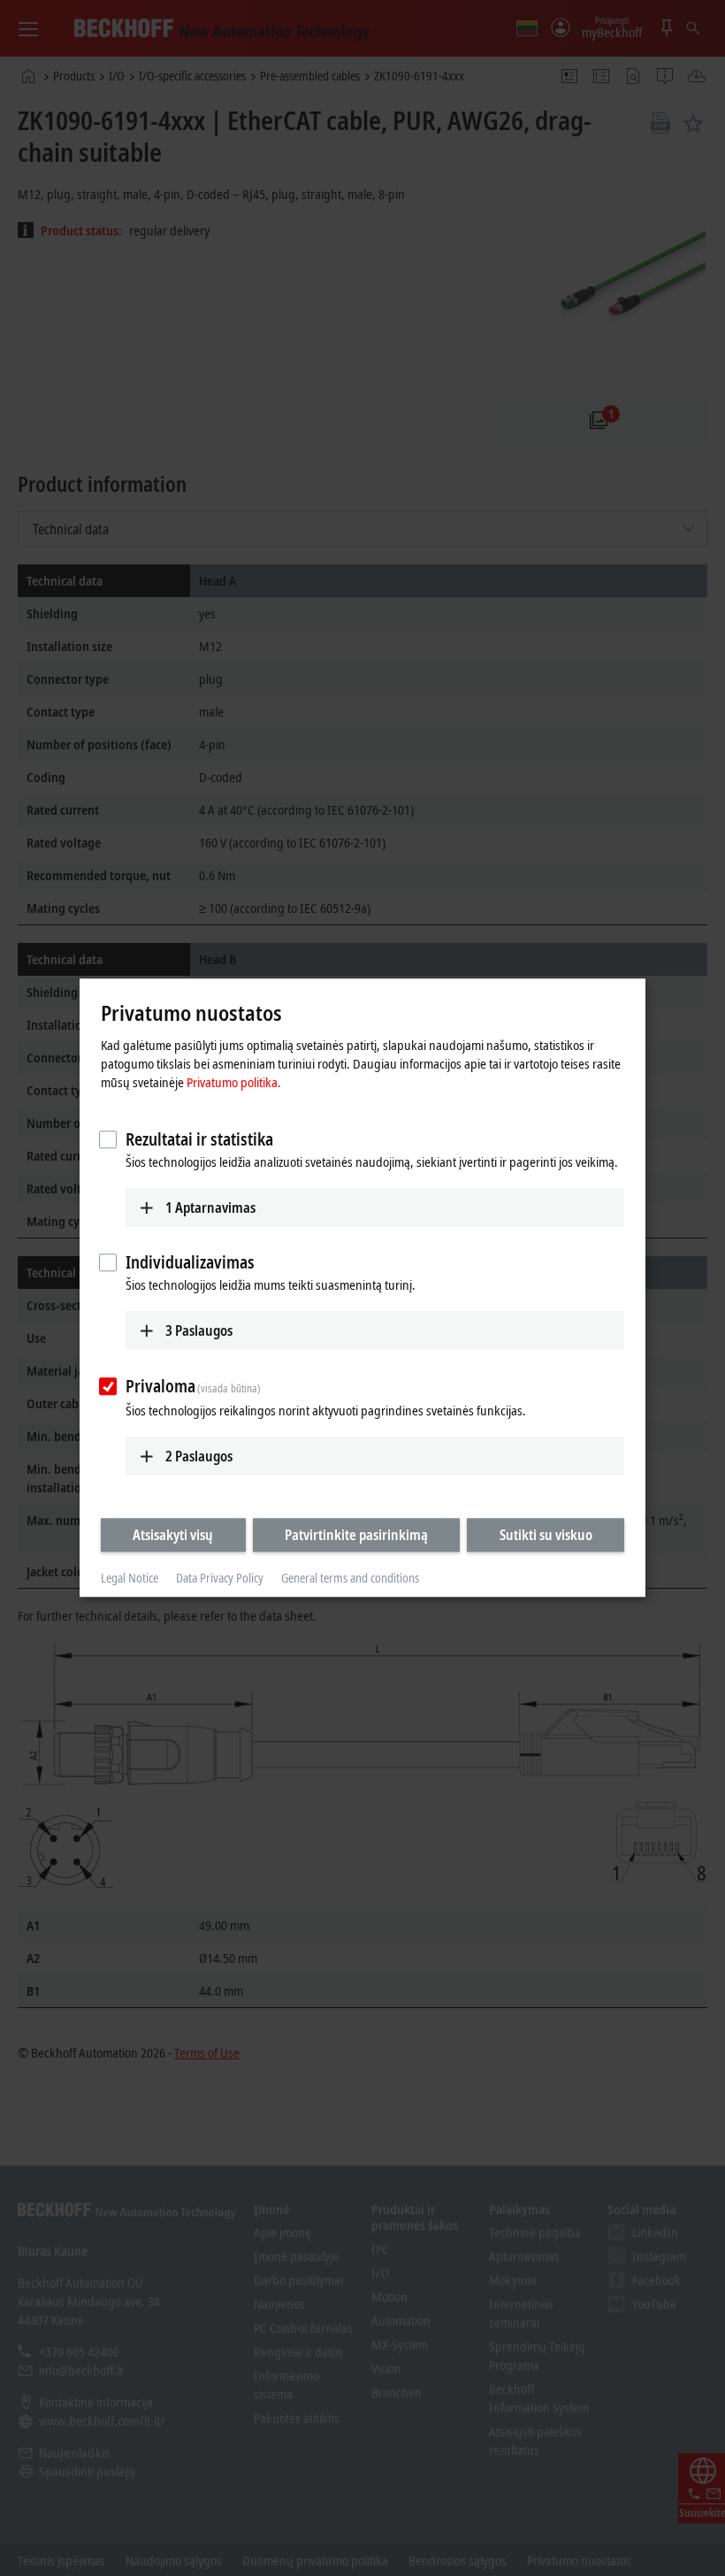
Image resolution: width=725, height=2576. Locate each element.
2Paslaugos (199, 1456)
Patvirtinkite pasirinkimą (356, 1535)
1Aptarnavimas (210, 1207)
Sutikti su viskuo (546, 1535)
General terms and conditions (350, 1578)
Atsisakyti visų (173, 1535)
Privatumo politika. (234, 1082)
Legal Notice (130, 1578)
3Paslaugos (199, 1330)
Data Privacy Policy (220, 1578)
